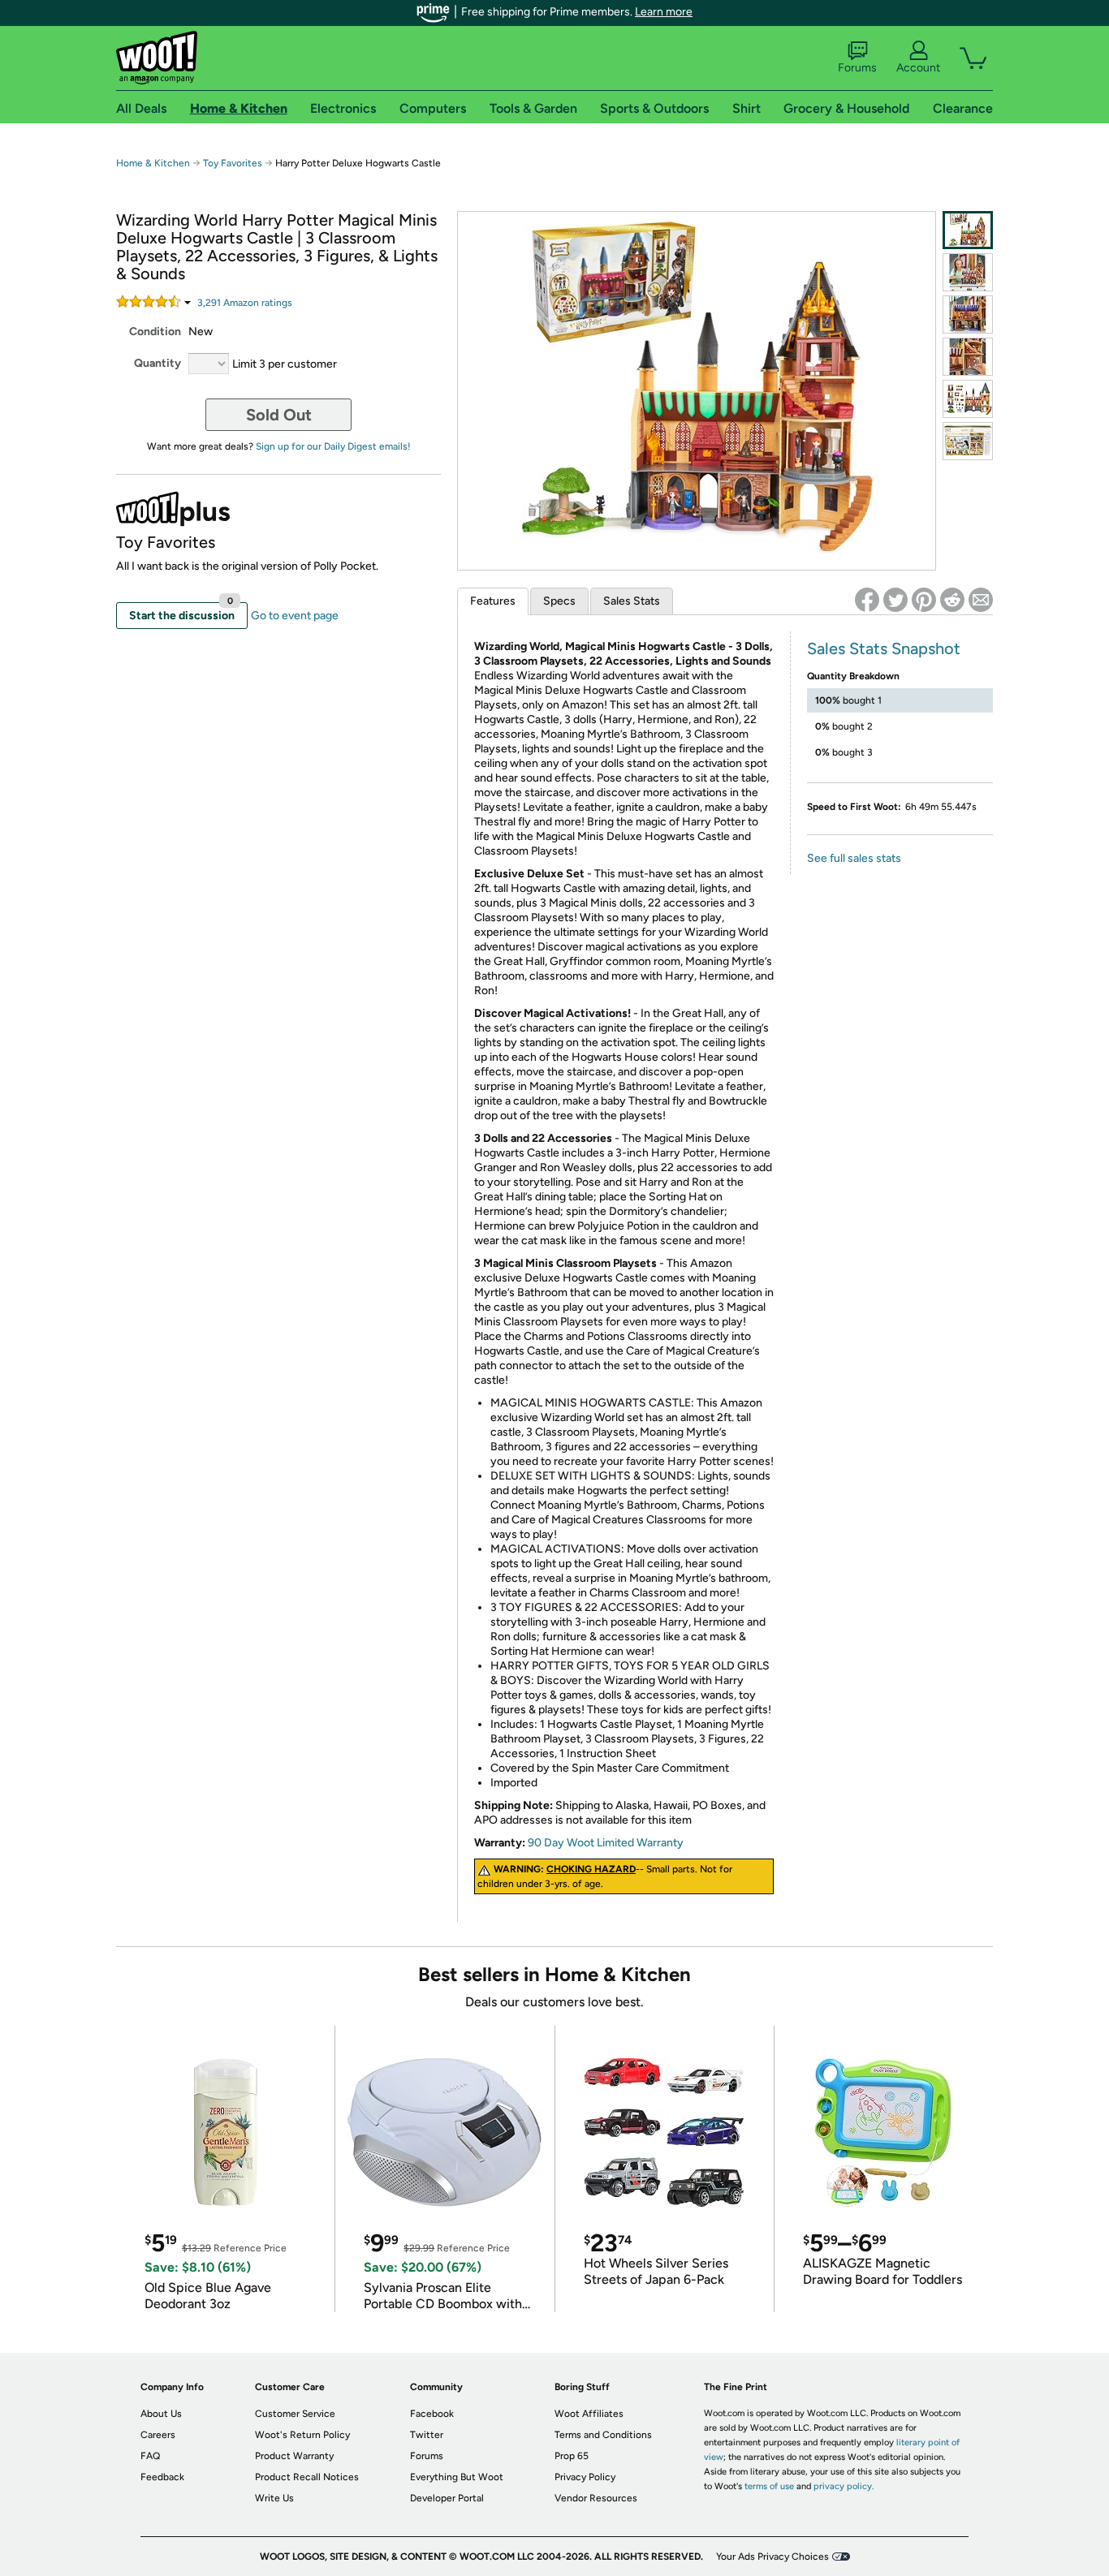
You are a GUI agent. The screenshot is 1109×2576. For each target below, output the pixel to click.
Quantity (158, 363)
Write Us (274, 2498)
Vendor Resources (596, 2498)
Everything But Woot (457, 2477)
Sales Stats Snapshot (884, 648)
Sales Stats (632, 601)
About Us (161, 2414)
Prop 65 (572, 2456)
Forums (857, 68)
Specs (559, 601)
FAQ (150, 2456)
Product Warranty (294, 2456)
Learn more (664, 12)
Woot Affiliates (589, 2414)
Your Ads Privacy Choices (772, 2557)
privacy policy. (844, 2486)
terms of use (769, 2486)
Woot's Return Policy (302, 2435)
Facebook (432, 2414)
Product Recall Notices (307, 2477)
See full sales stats (854, 858)
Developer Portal (447, 2498)
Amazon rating (245, 303)
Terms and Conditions (603, 2435)
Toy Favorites (233, 163)
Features (493, 601)
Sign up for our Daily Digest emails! (333, 446)
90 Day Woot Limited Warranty (606, 1843)
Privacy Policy (585, 2477)
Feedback (162, 2477)
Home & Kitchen (153, 163)
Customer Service (295, 2414)
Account (918, 68)
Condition (155, 332)
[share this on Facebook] (867, 600)
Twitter (427, 2435)
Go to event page (295, 616)
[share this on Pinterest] (924, 600)
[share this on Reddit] (952, 600)
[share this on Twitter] (895, 600)
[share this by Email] (981, 600)
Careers (158, 2435)
